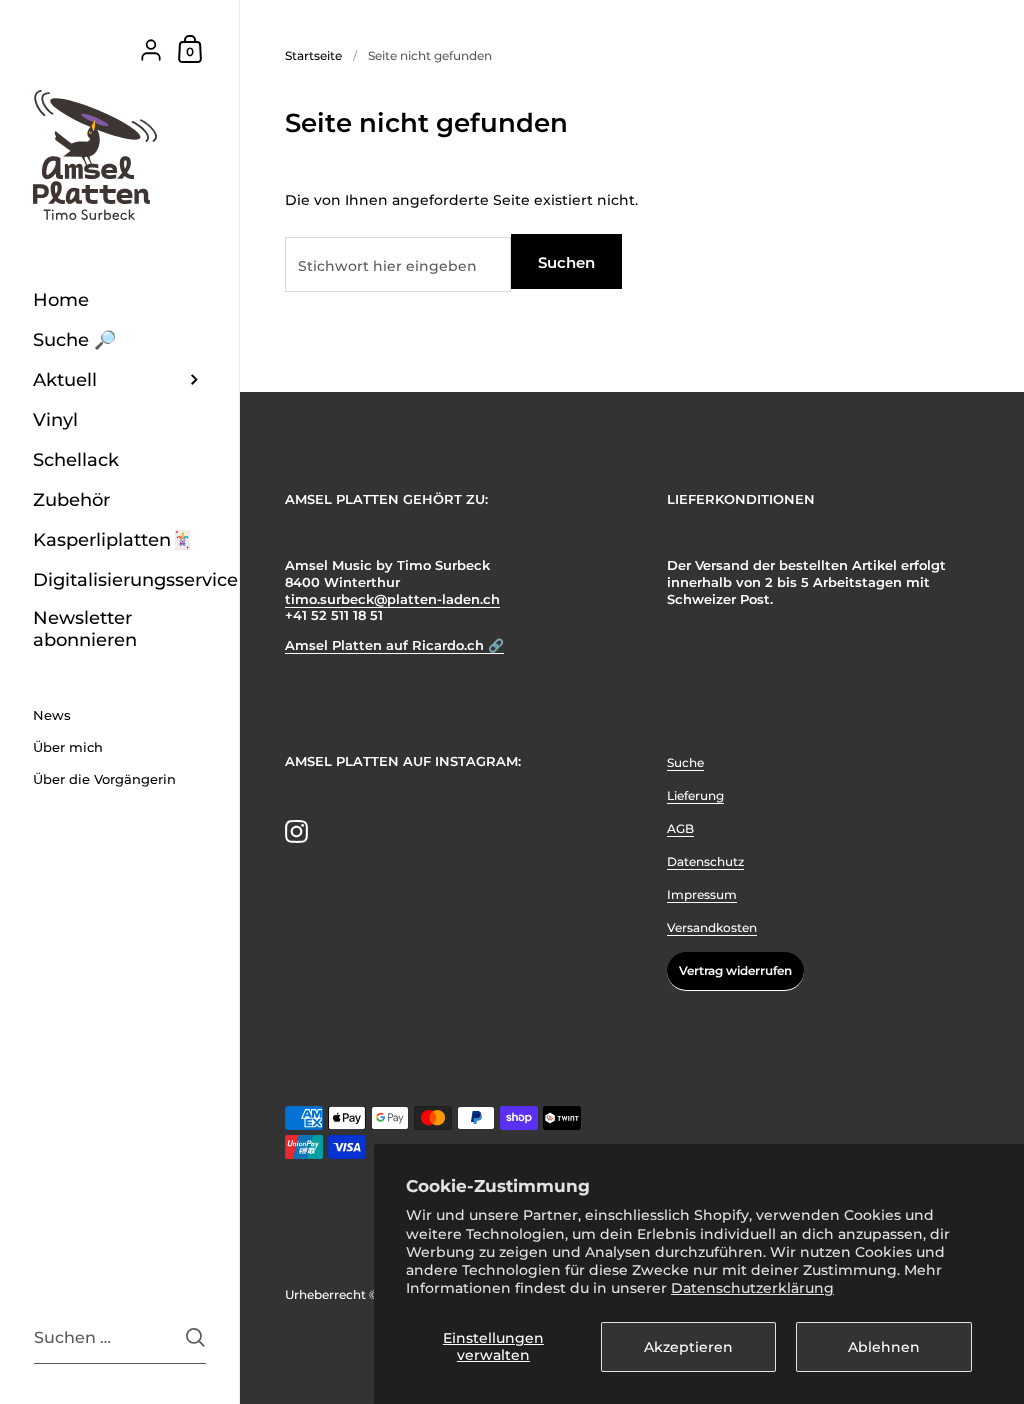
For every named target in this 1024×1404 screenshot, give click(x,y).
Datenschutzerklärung (752, 1288)
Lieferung (695, 795)
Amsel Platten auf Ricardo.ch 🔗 (394, 645)
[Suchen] (195, 1337)
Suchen (566, 262)
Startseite (313, 55)
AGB (680, 828)
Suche (685, 762)
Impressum (702, 894)
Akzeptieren (688, 1347)
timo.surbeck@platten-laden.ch (392, 599)
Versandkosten (712, 927)
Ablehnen (884, 1347)
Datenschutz (705, 861)
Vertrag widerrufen (735, 970)
